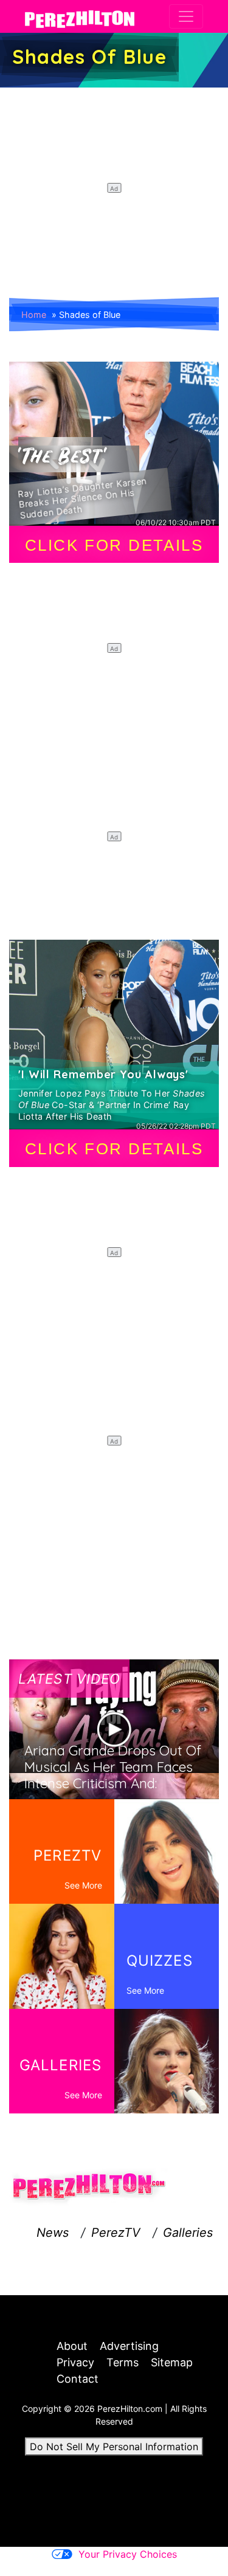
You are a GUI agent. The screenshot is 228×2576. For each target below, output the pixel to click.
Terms (123, 2362)
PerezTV (116, 2233)
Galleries (188, 2233)
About (72, 2346)
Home (34, 315)
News (53, 2233)
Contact (78, 2379)
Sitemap (172, 2362)
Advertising (129, 2346)
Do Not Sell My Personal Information (114, 2447)
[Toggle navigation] (186, 16)
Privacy (75, 2362)
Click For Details (114, 545)
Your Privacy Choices (128, 2554)
